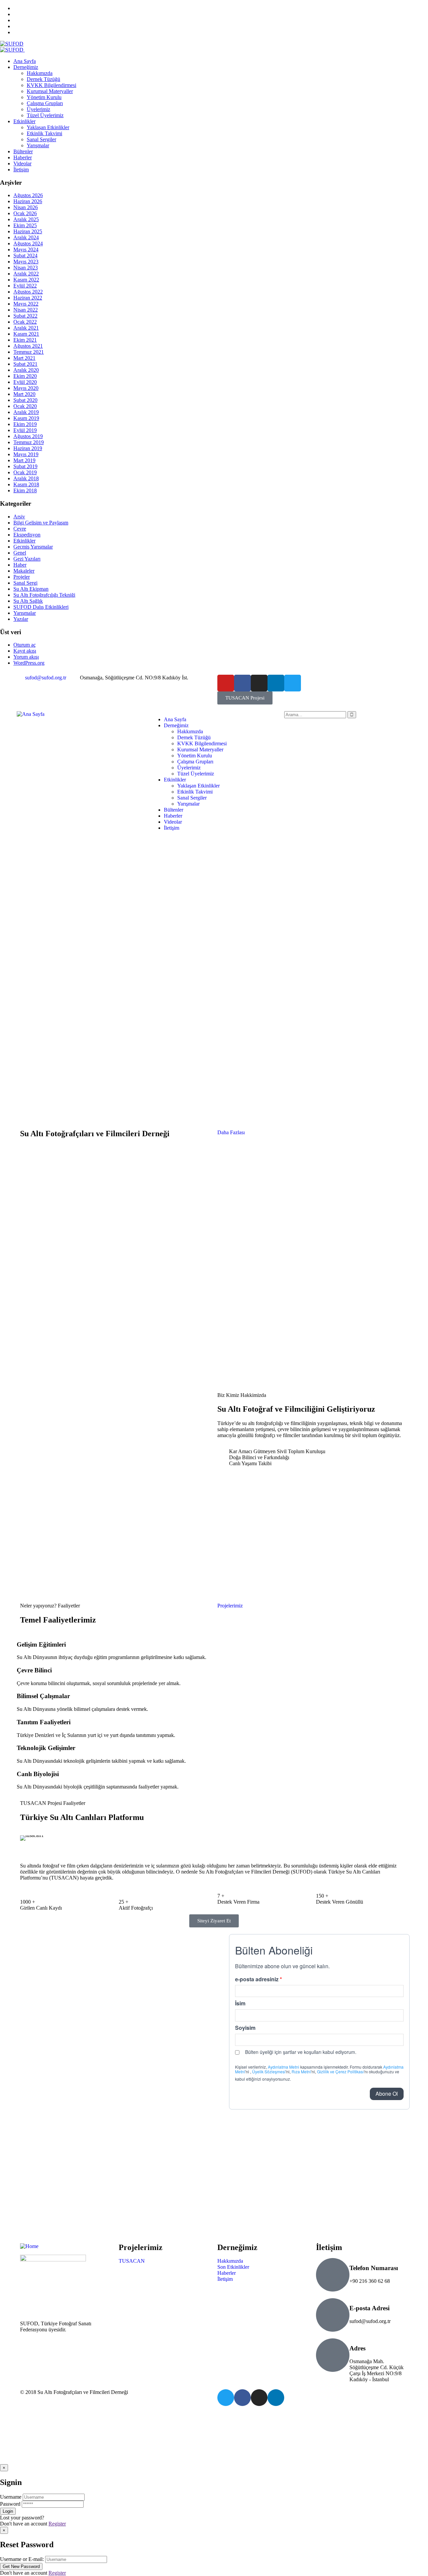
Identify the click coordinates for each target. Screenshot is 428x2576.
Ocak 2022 (25, 322)
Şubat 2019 (25, 466)
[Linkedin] (276, 683)
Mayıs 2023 (26, 262)
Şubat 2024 (25, 256)
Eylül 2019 (25, 430)
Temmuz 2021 (29, 352)
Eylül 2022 (25, 286)
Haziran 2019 (28, 448)
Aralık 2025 (26, 219)
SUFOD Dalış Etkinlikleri (41, 607)
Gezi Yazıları (27, 559)
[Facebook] (242, 683)
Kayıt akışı (25, 651)
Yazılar (21, 619)
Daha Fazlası (231, 1132)
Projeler (22, 577)
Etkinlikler (24, 541)
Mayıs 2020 (26, 388)
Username (11, 2497)
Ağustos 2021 (28, 346)
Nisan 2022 (26, 310)
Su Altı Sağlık (28, 601)
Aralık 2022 (26, 274)
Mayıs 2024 (26, 250)
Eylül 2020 (25, 382)
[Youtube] (226, 683)
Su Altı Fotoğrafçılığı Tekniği (44, 595)
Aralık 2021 (26, 328)
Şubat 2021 (25, 364)
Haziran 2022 (28, 298)
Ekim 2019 (25, 424)
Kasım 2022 (26, 280)
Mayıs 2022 (26, 304)
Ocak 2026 (25, 213)
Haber (20, 565)
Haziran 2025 (28, 231)
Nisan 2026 (26, 207)
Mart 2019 (24, 460)
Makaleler (24, 571)
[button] (27, 1838)
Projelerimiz (230, 1606)
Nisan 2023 (26, 268)
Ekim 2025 (25, 225)
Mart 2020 (24, 394)
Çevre (20, 529)
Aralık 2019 (26, 412)
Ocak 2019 (25, 472)
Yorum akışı (26, 657)
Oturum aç (25, 645)
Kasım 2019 (26, 418)
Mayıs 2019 (26, 454)
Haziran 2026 (28, 201)
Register (57, 2524)
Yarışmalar (25, 613)
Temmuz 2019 (29, 442)
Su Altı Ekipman (31, 589)
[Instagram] (259, 683)
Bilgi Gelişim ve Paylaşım (41, 523)
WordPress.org (29, 663)
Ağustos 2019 (28, 436)
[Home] (29, 2246)
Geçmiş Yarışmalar (33, 547)
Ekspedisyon (27, 535)
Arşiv (19, 517)
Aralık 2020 (26, 370)
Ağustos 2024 (28, 243)
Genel (20, 553)
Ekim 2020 (25, 376)
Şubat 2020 (25, 400)
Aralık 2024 (26, 237)
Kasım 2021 (26, 334)
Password (10, 2504)
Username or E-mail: (22, 2559)
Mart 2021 (24, 358)
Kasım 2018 (26, 484)
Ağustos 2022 (28, 292)
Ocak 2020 (25, 406)
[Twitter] (293, 683)
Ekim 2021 (25, 340)
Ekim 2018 (25, 490)
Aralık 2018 (26, 478)
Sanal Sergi (25, 583)
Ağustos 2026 (28, 195)
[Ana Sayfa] (31, 714)
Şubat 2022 (25, 316)
